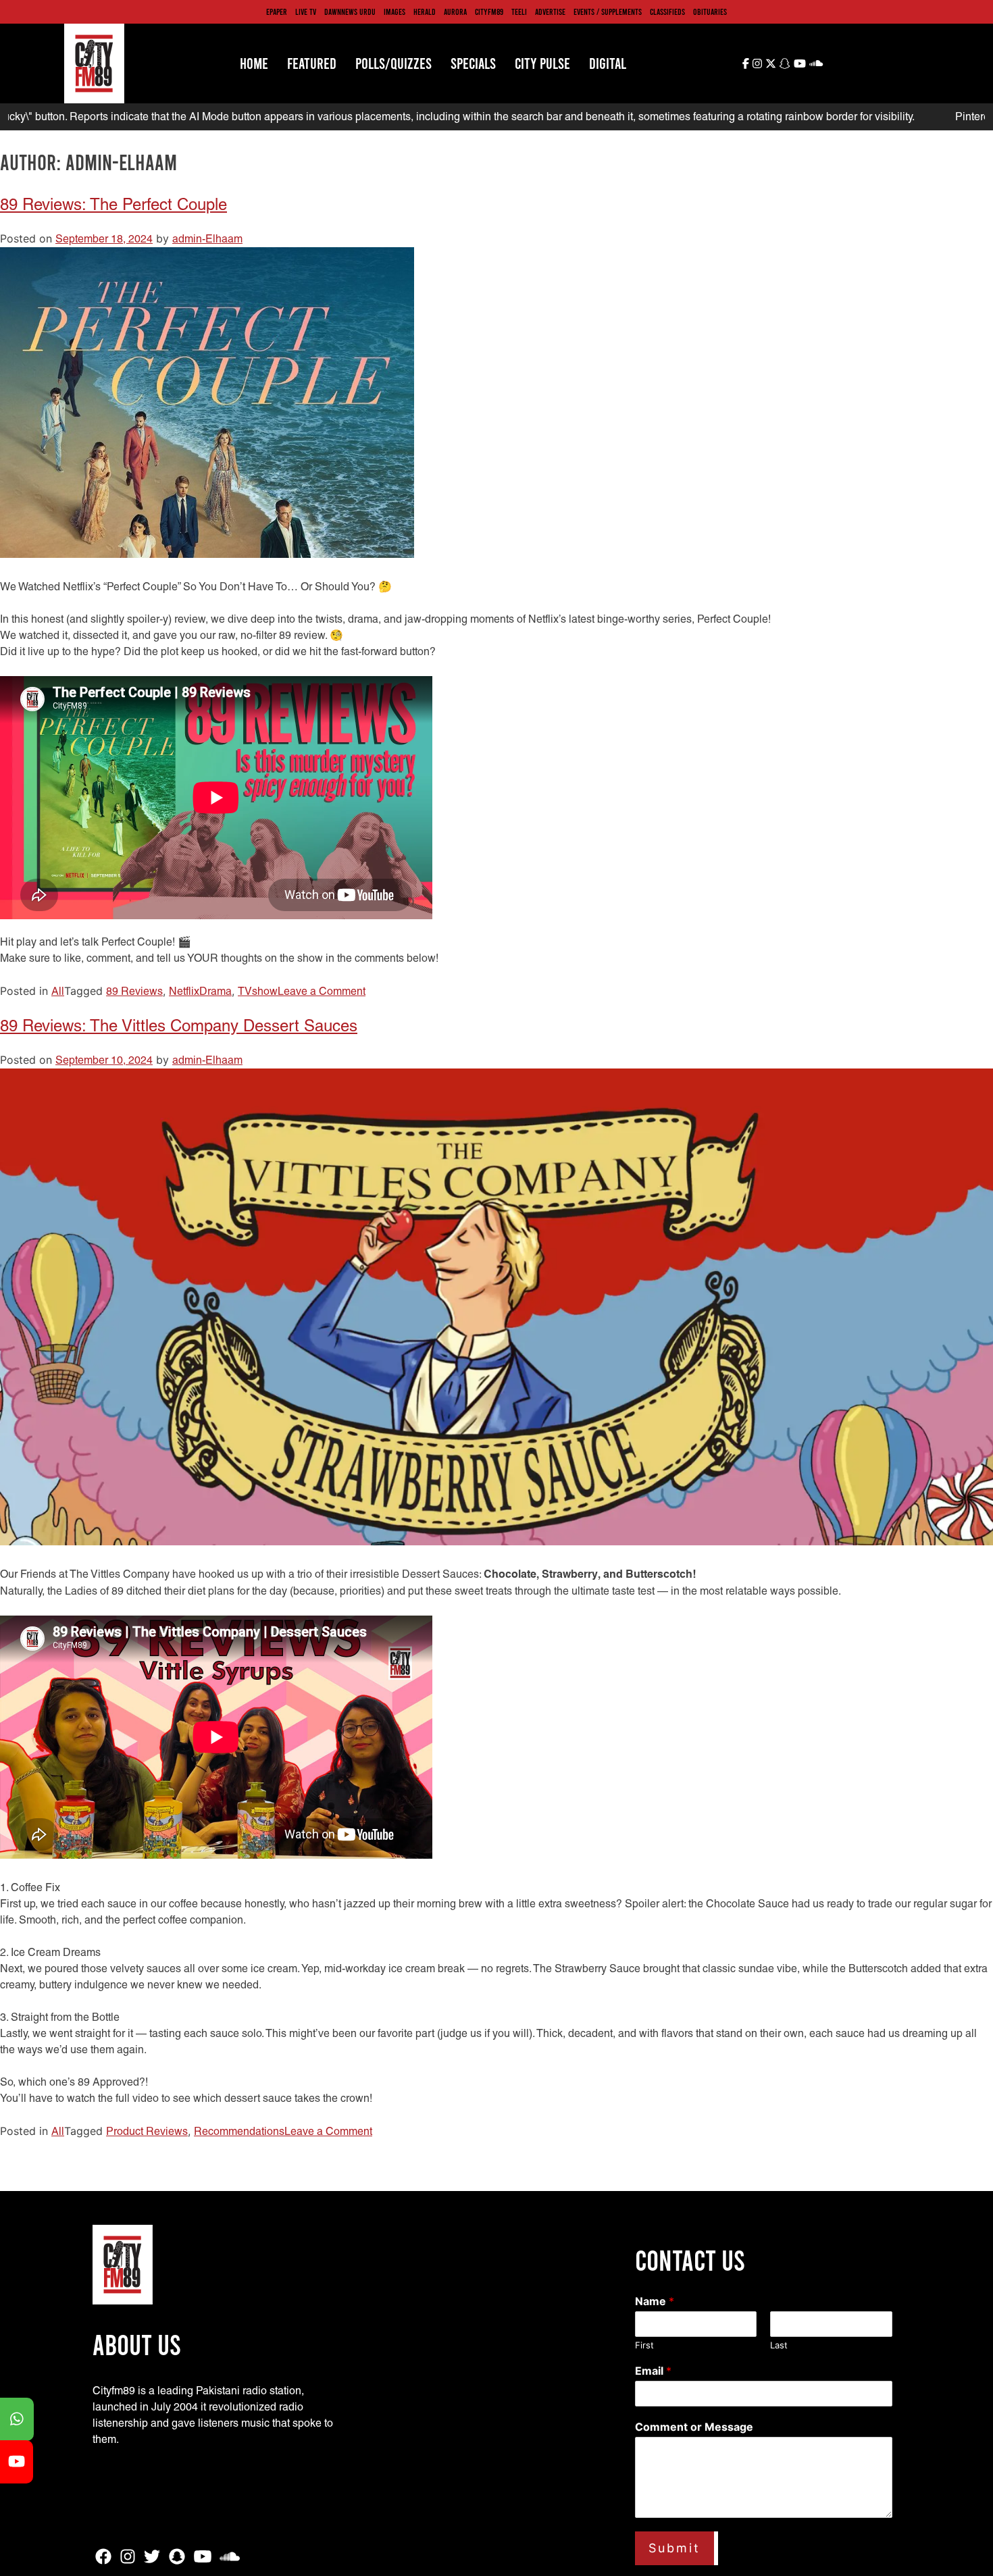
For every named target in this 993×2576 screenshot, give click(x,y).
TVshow (258, 991)
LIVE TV (306, 11)
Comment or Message (694, 2427)
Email (653, 2371)
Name (655, 2301)
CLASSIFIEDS (667, 11)
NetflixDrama (200, 991)
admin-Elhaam (207, 239)
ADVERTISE (550, 11)
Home (254, 63)
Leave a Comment (322, 991)
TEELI (519, 11)
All (58, 991)
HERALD (425, 11)
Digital (608, 63)
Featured (312, 63)
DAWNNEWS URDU (350, 11)
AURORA (455, 11)
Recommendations (239, 2131)
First (644, 2345)
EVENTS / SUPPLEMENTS (608, 11)
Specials (473, 63)
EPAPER (277, 11)
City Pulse (542, 63)
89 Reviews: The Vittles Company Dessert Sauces (179, 1026)
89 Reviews (134, 991)
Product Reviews (147, 2131)
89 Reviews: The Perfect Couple (113, 204)
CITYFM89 (489, 11)
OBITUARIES (710, 11)
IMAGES (394, 11)
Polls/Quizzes (393, 63)
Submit (674, 2548)
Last (779, 2345)
